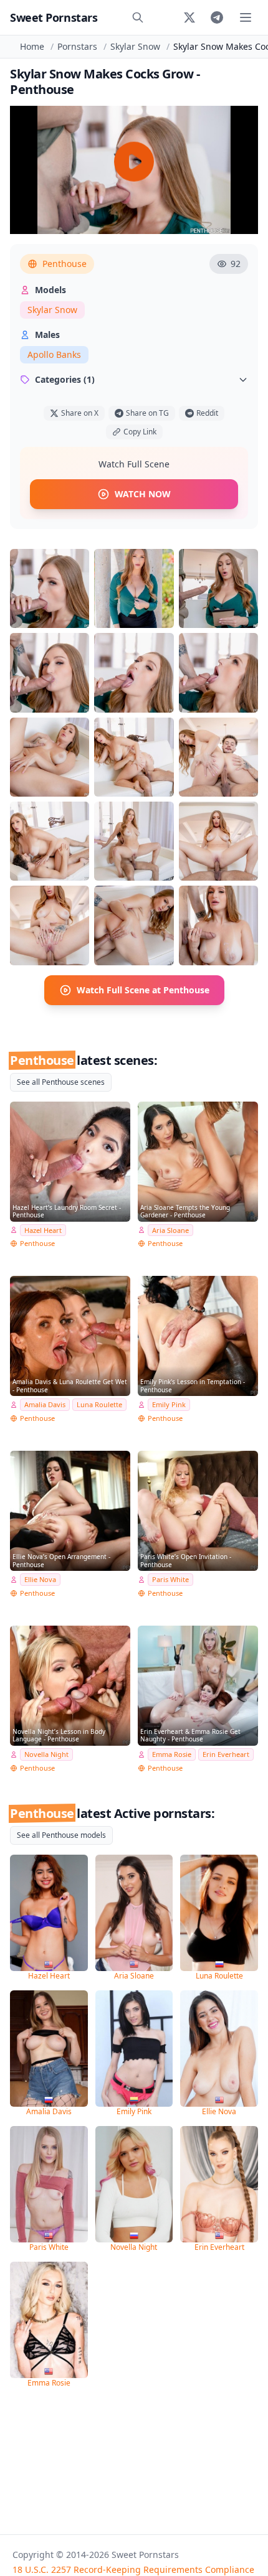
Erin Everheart (226, 1754)
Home (32, 46)
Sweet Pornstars (54, 17)
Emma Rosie (172, 1754)
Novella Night (46, 1754)
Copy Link (140, 432)
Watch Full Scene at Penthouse (143, 990)
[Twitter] (189, 17)
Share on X (80, 413)
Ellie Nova (40, 1579)
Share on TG (147, 413)
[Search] (138, 17)
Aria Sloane (170, 1230)
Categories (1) (65, 379)
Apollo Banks (54, 354)
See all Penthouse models (61, 1835)
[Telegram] (217, 17)
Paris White (170, 1579)
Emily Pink (169, 1404)
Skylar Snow (135, 46)
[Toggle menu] (246, 17)
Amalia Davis (45, 1404)
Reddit (207, 413)
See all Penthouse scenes (61, 1082)
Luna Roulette (99, 1404)
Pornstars (77, 46)
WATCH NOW (143, 494)
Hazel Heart (43, 1230)
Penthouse (65, 264)
